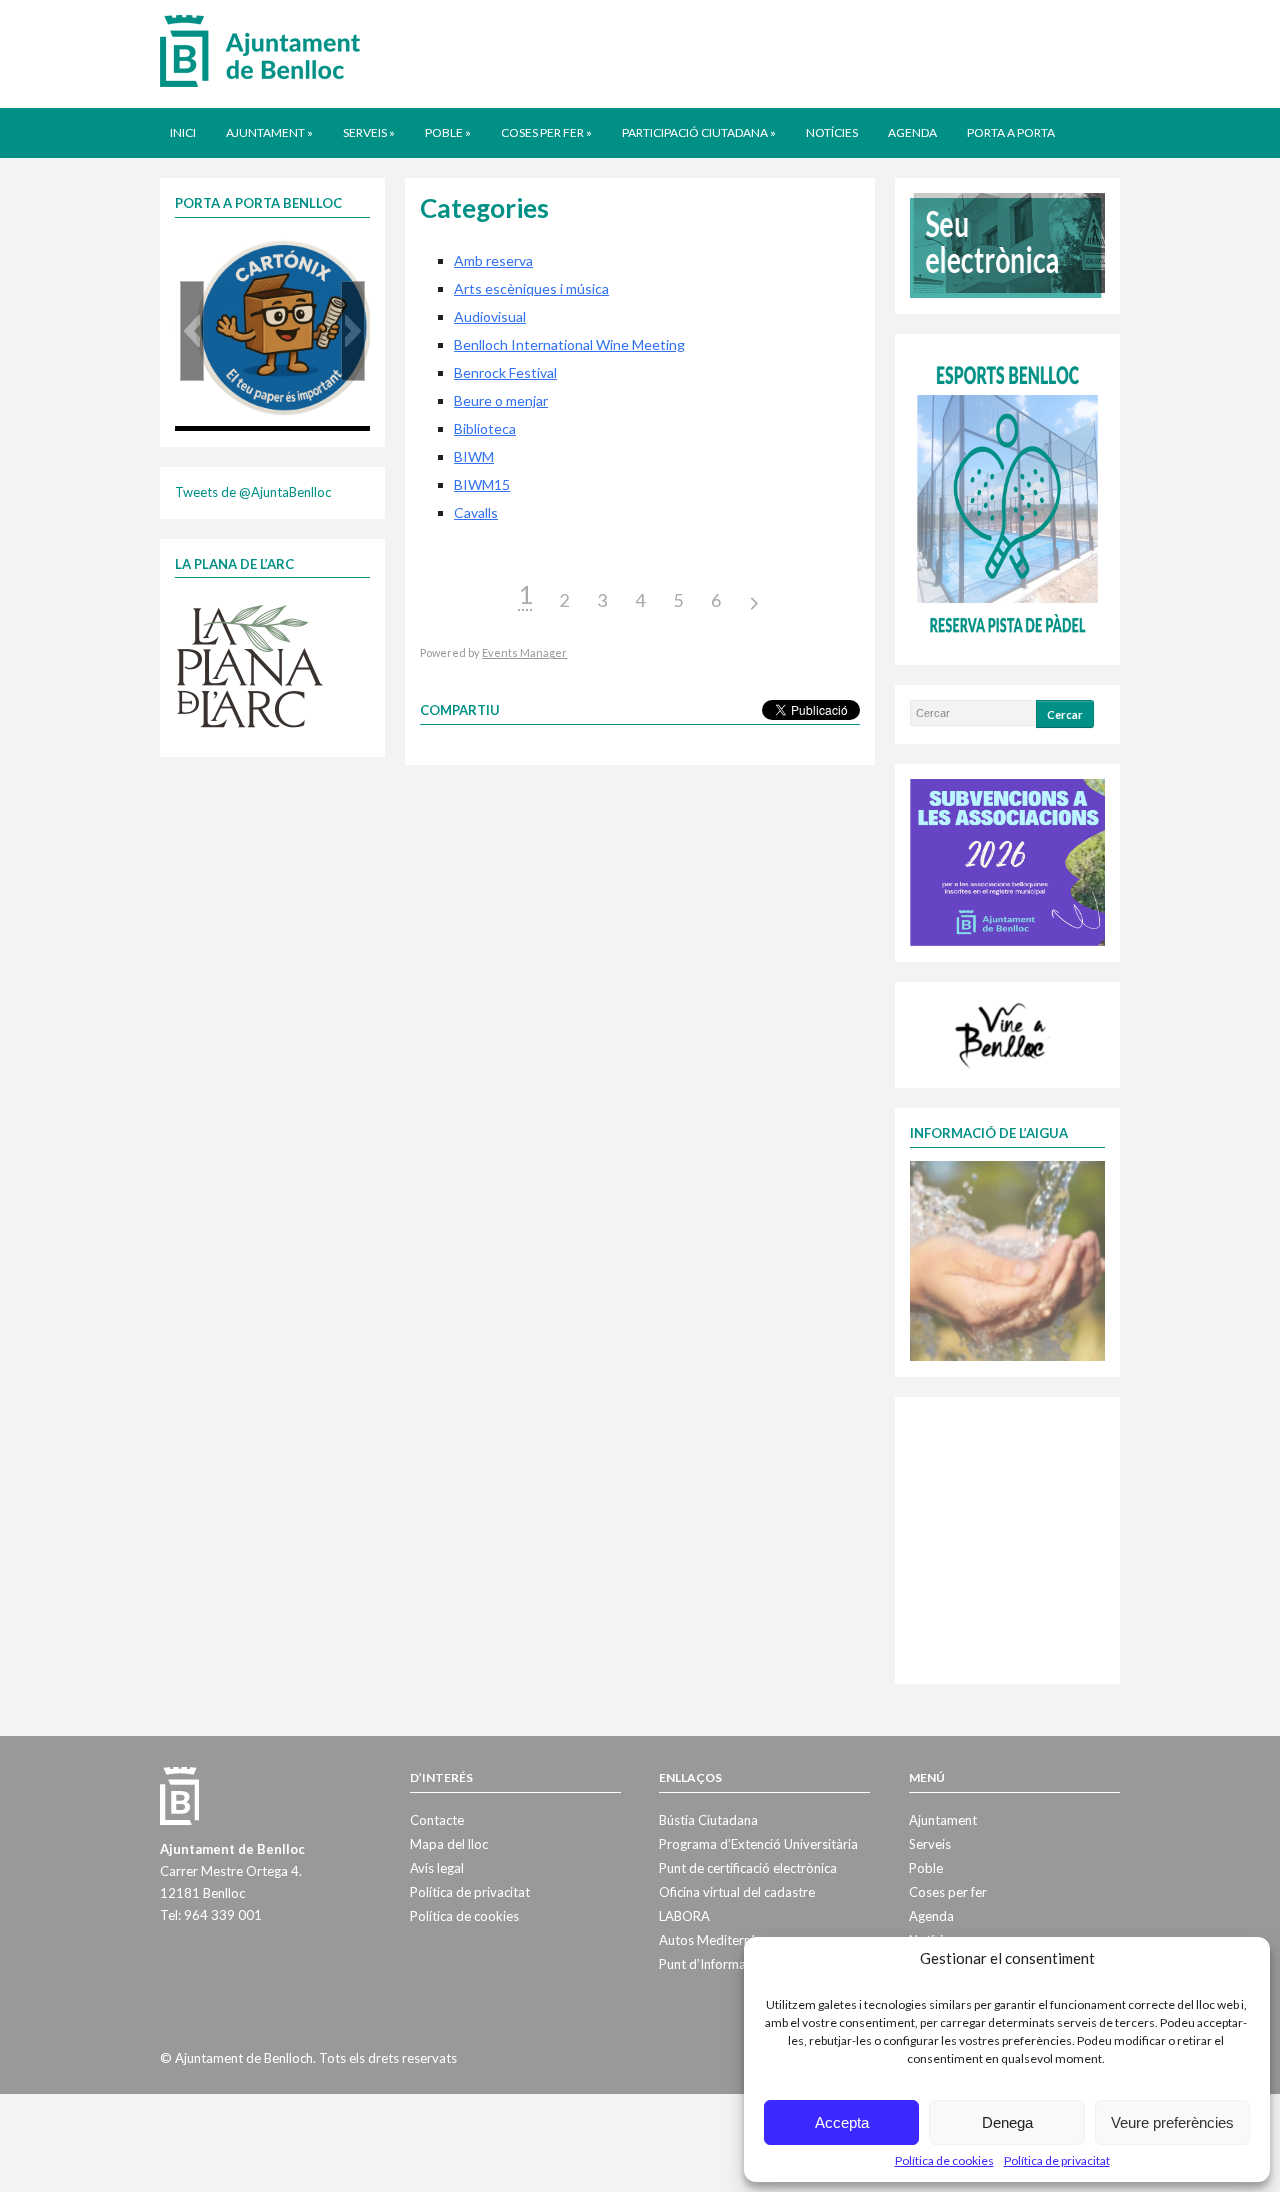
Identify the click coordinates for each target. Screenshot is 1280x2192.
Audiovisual (490, 316)
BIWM (474, 456)
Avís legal (437, 1868)
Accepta (842, 2122)
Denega (1007, 2122)
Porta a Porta (1011, 132)
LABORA (684, 1916)
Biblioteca (485, 428)
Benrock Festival (505, 372)
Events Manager (524, 652)
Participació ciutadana (699, 132)
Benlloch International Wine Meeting (569, 344)
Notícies (832, 132)
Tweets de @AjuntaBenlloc (253, 492)
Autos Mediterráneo (718, 1940)
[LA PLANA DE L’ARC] (250, 665)
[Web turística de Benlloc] (1004, 1033)
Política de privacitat (1057, 2160)
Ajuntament (269, 132)
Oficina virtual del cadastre (737, 1892)
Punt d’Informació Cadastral (741, 1964)
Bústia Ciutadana (708, 1820)
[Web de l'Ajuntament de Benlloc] (260, 50)
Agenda (912, 132)
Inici (183, 132)
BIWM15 (482, 484)
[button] (192, 331)
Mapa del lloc (449, 1844)
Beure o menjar (501, 400)
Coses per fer (546, 132)
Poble (448, 132)
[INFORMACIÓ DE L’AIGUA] (1007, 1259)
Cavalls (476, 512)
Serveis (369, 132)
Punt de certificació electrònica (748, 1868)
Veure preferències (1172, 2122)
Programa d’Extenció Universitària (758, 1844)
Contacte (437, 1820)
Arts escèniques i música (531, 288)
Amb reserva (493, 260)
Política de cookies (944, 2160)
